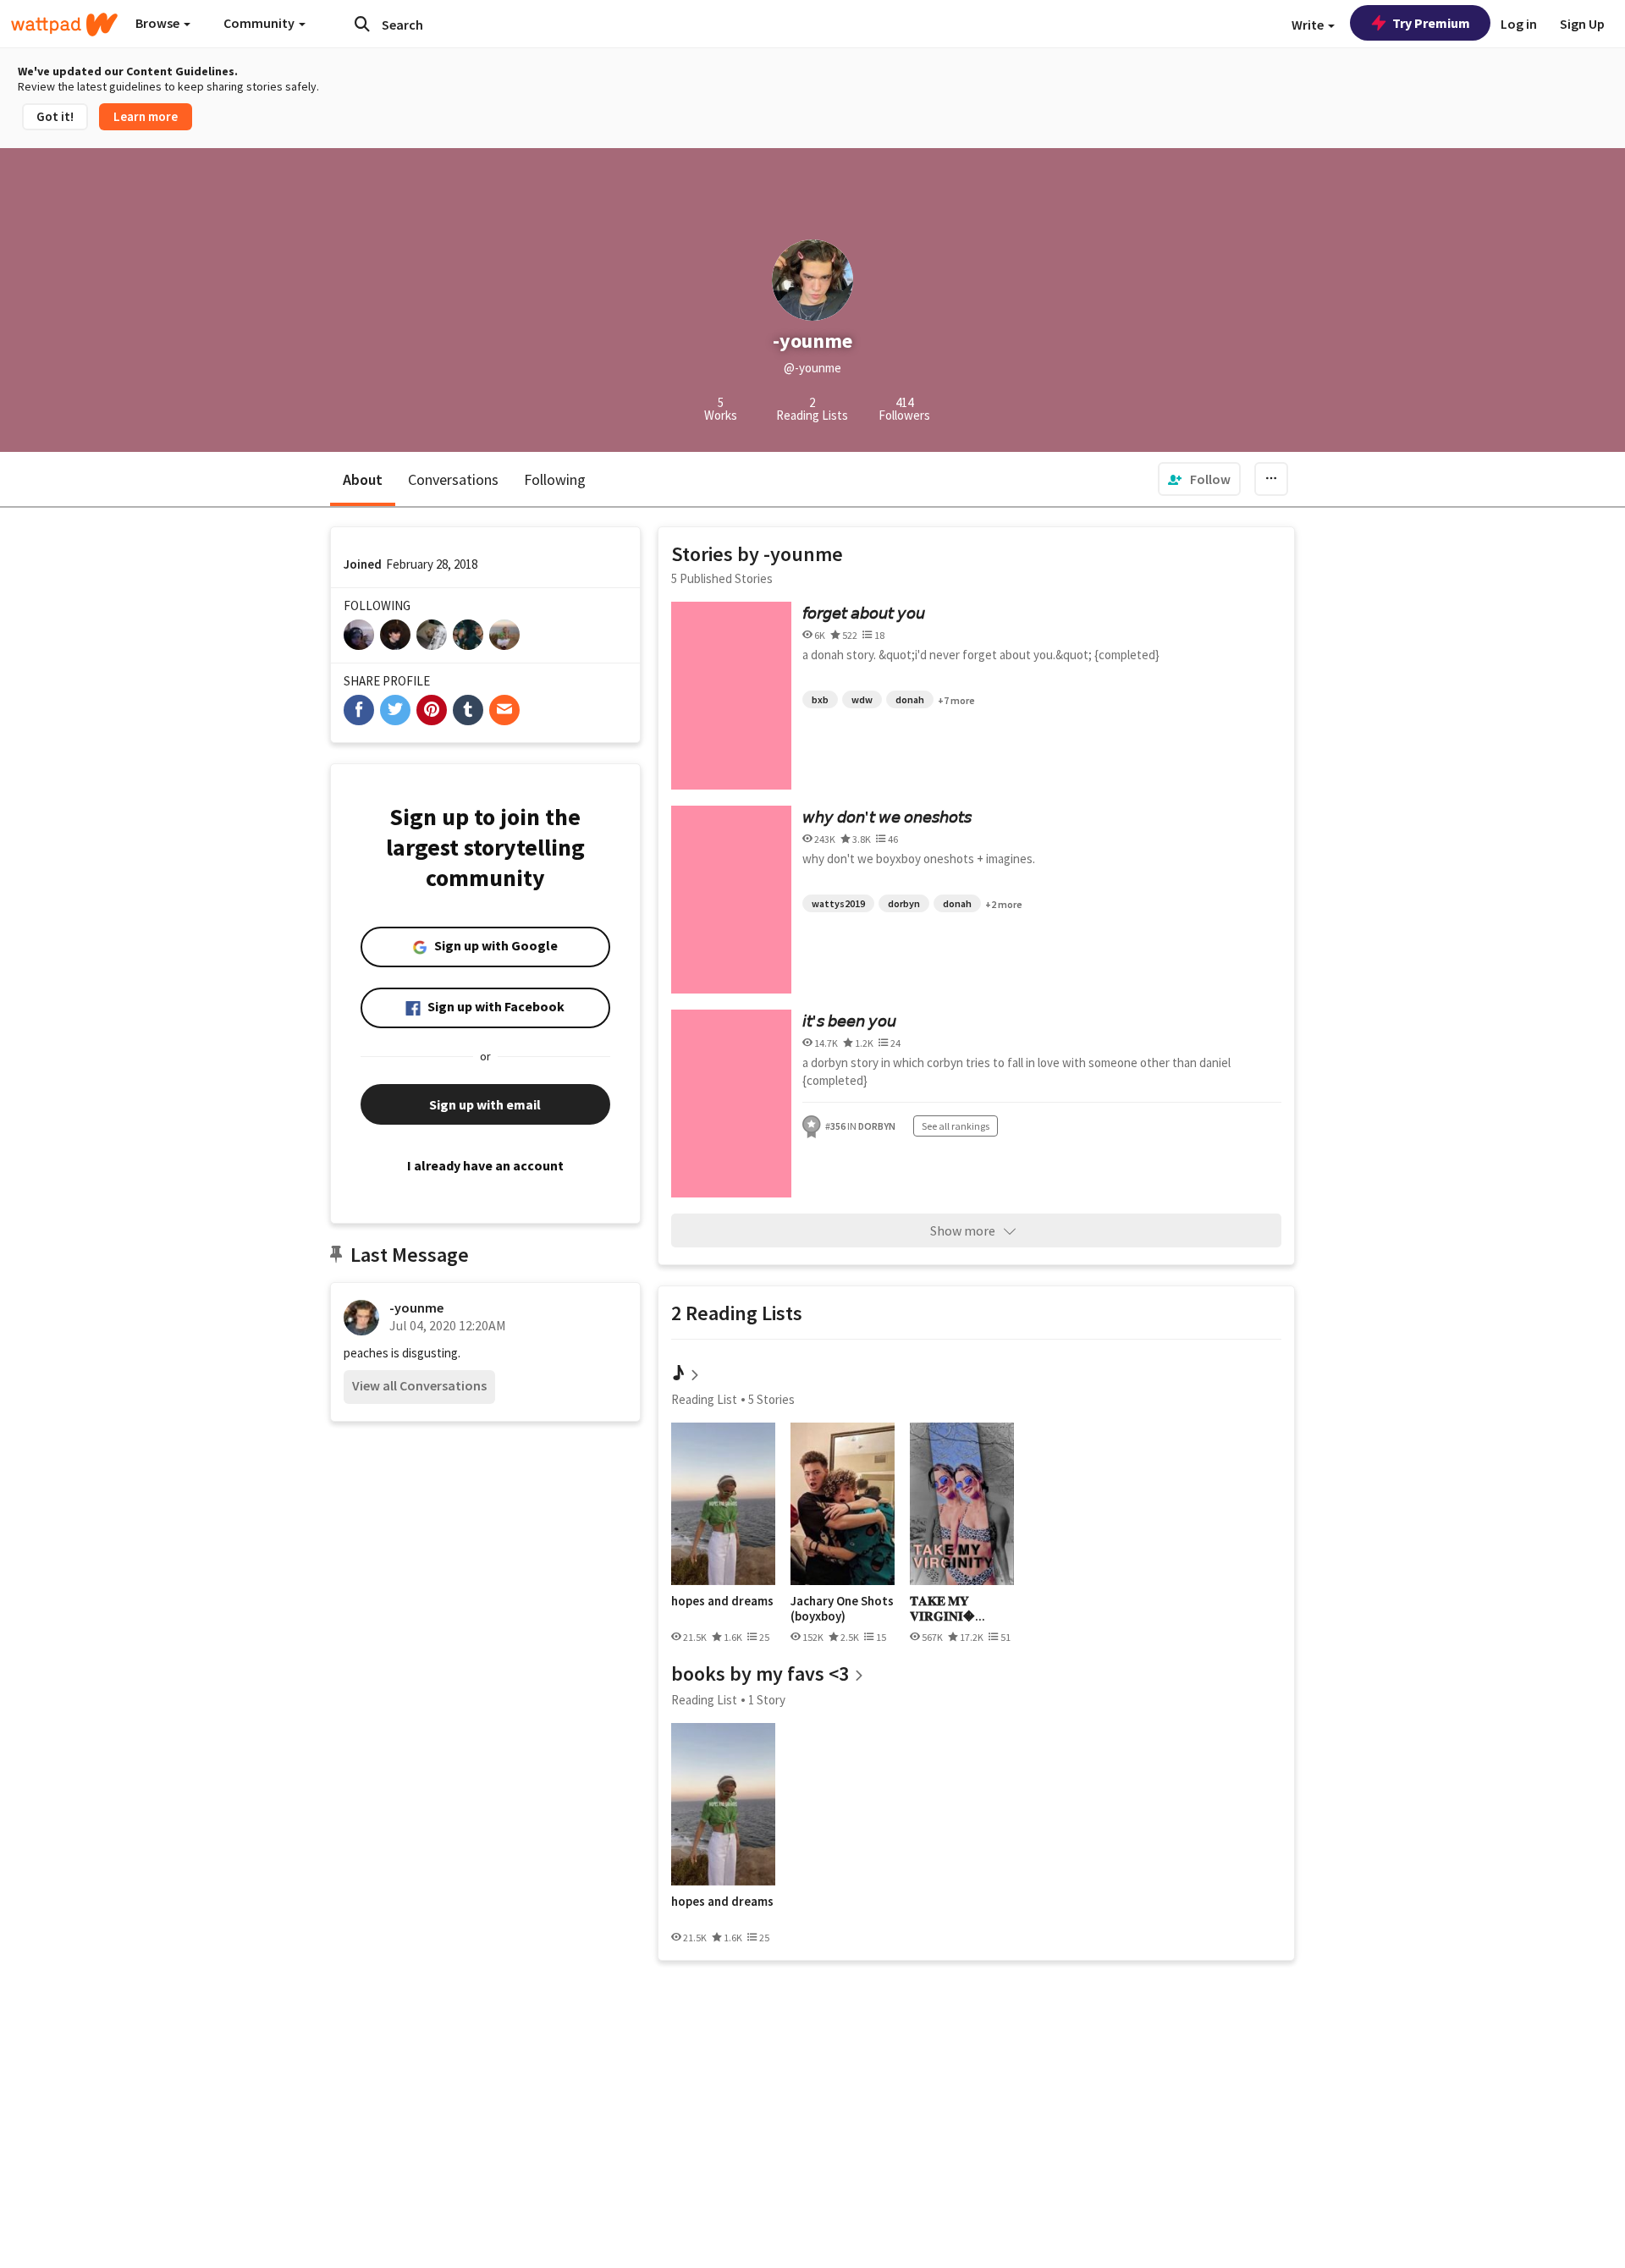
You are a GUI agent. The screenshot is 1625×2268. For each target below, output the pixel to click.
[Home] (64, 25)
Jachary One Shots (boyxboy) (842, 1608)
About (363, 479)
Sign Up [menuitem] (1582, 24)
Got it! (55, 116)
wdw (862, 699)
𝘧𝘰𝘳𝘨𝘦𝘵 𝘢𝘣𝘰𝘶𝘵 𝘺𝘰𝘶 (864, 613)
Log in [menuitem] (1519, 24)
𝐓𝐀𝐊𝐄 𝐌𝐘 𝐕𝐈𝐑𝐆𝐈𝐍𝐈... (947, 1608)
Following (555, 479)
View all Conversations (419, 1385)
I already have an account (485, 1165)
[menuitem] (1199, 479)
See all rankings (956, 1126)
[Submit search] (362, 24)
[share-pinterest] (432, 710)
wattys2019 (838, 903)
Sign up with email (485, 1104)
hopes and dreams (722, 1601)
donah (910, 699)
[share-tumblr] (468, 710)
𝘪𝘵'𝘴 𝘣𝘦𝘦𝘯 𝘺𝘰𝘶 (849, 1021)
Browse (159, 23)
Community (260, 23)
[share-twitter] (395, 710)
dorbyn (904, 903)
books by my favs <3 (760, 1673)
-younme (416, 1307)
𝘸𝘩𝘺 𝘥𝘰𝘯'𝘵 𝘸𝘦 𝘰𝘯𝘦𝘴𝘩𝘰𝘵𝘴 (887, 817)
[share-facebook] (359, 710)
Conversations (453, 479)
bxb (820, 699)
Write (1309, 25)
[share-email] (504, 710)
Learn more (146, 116)
